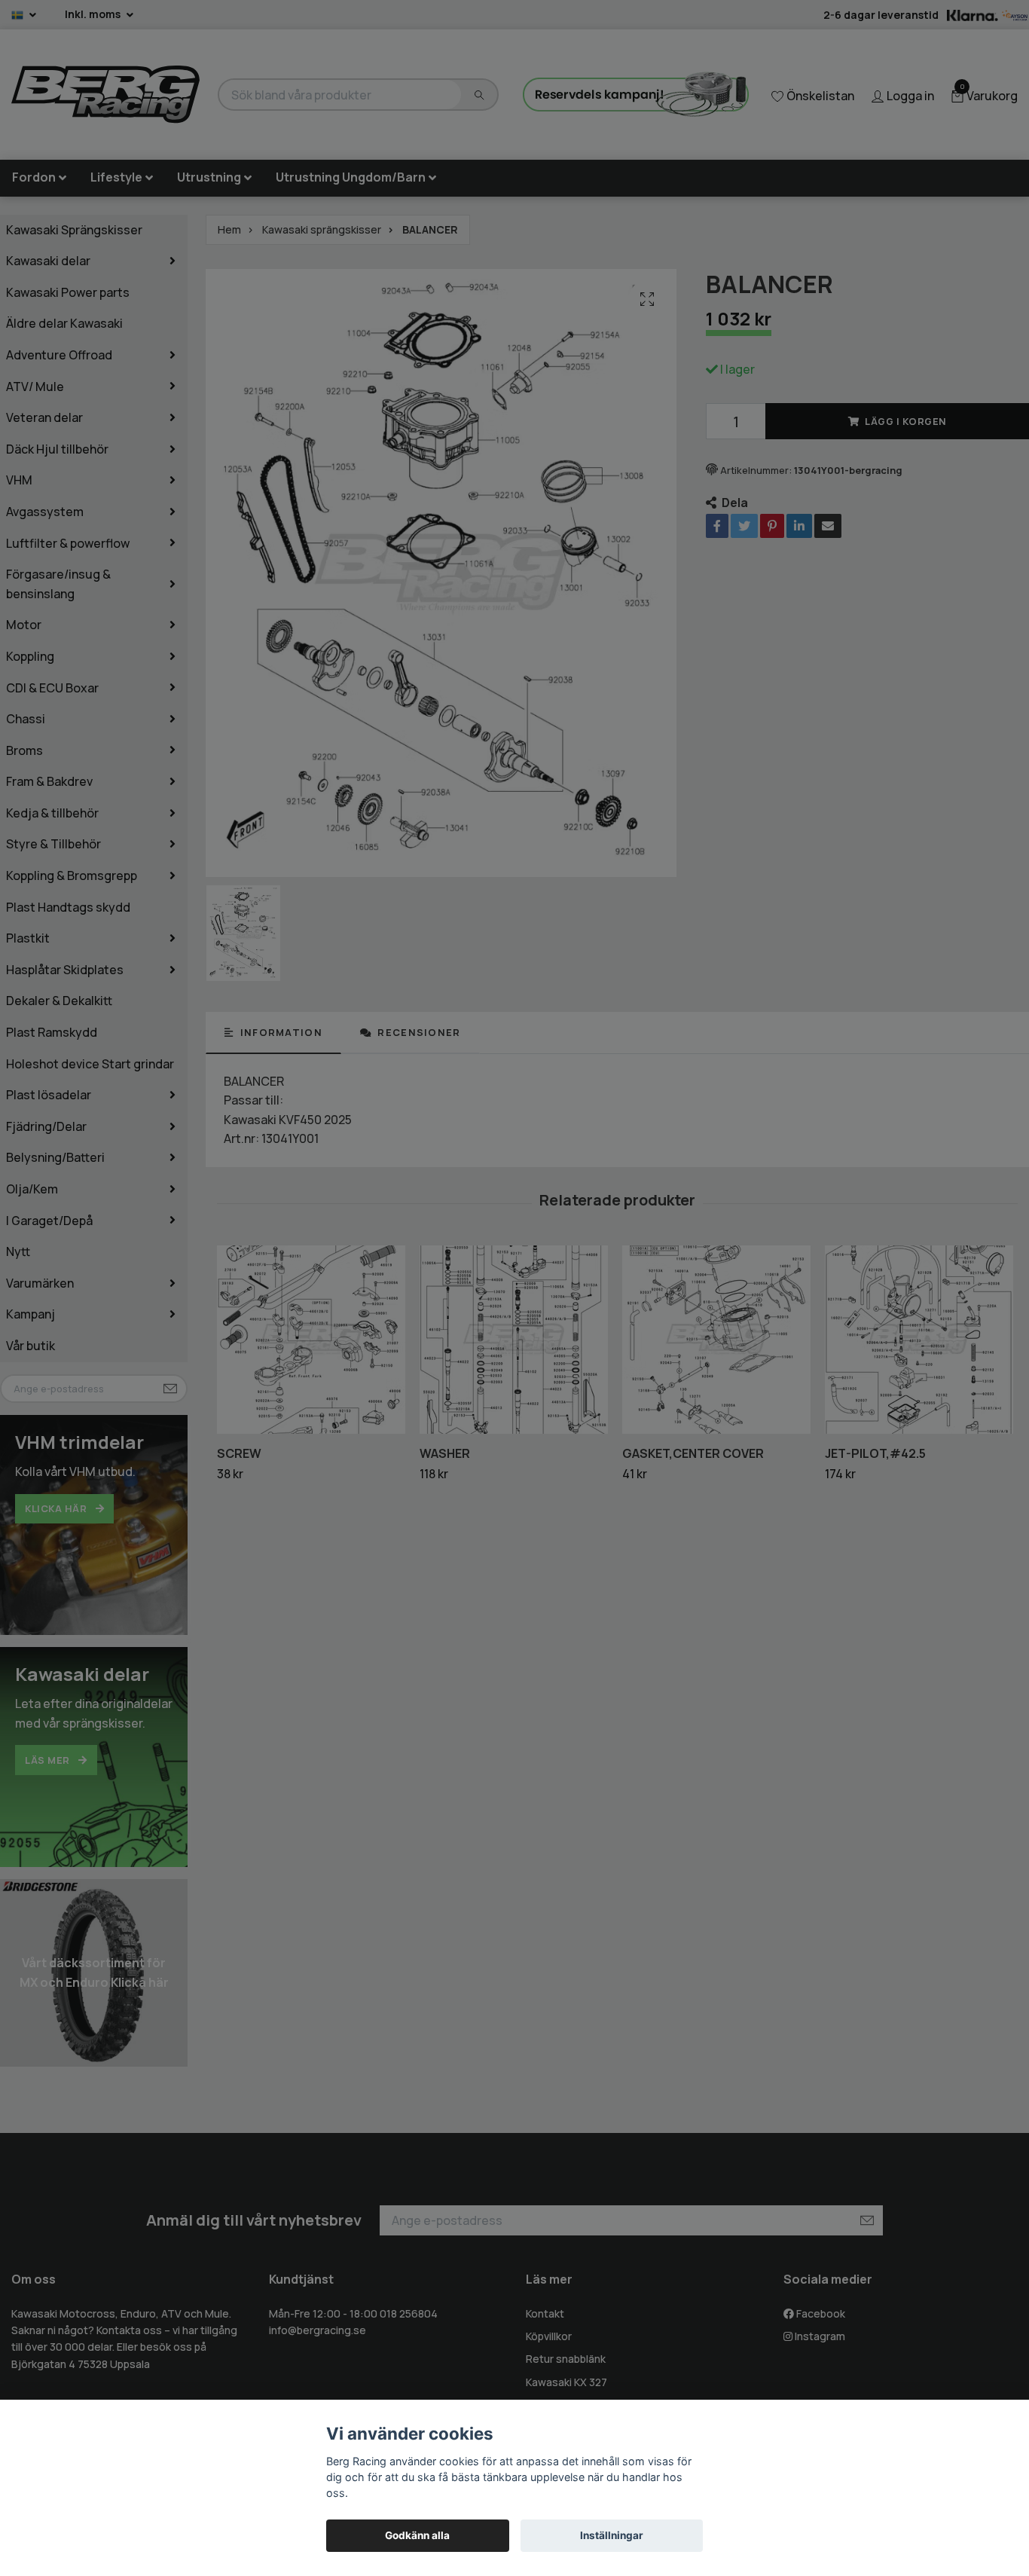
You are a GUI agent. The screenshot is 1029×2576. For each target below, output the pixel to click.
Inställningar (612, 2535)
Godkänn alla (417, 2535)
